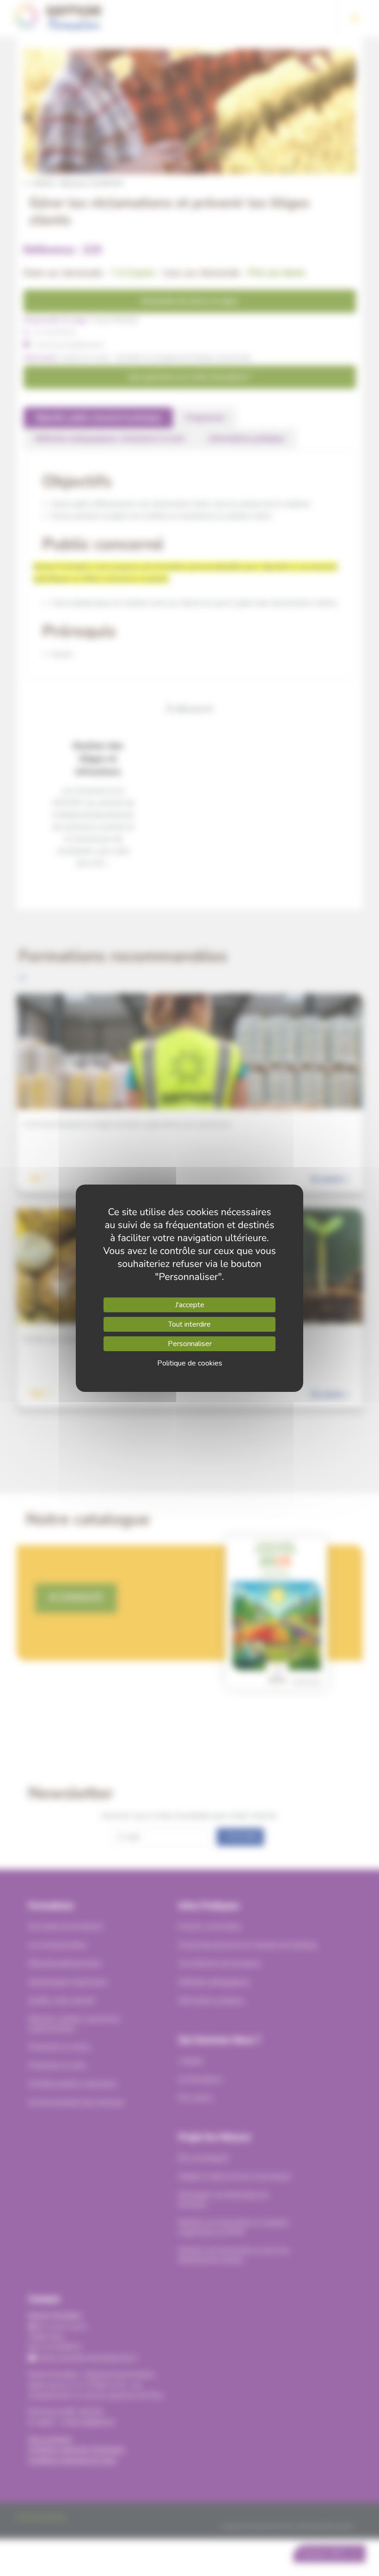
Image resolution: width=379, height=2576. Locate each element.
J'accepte (190, 1305)
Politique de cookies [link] (190, 1363)
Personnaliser (190, 1344)
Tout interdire (189, 1324)
